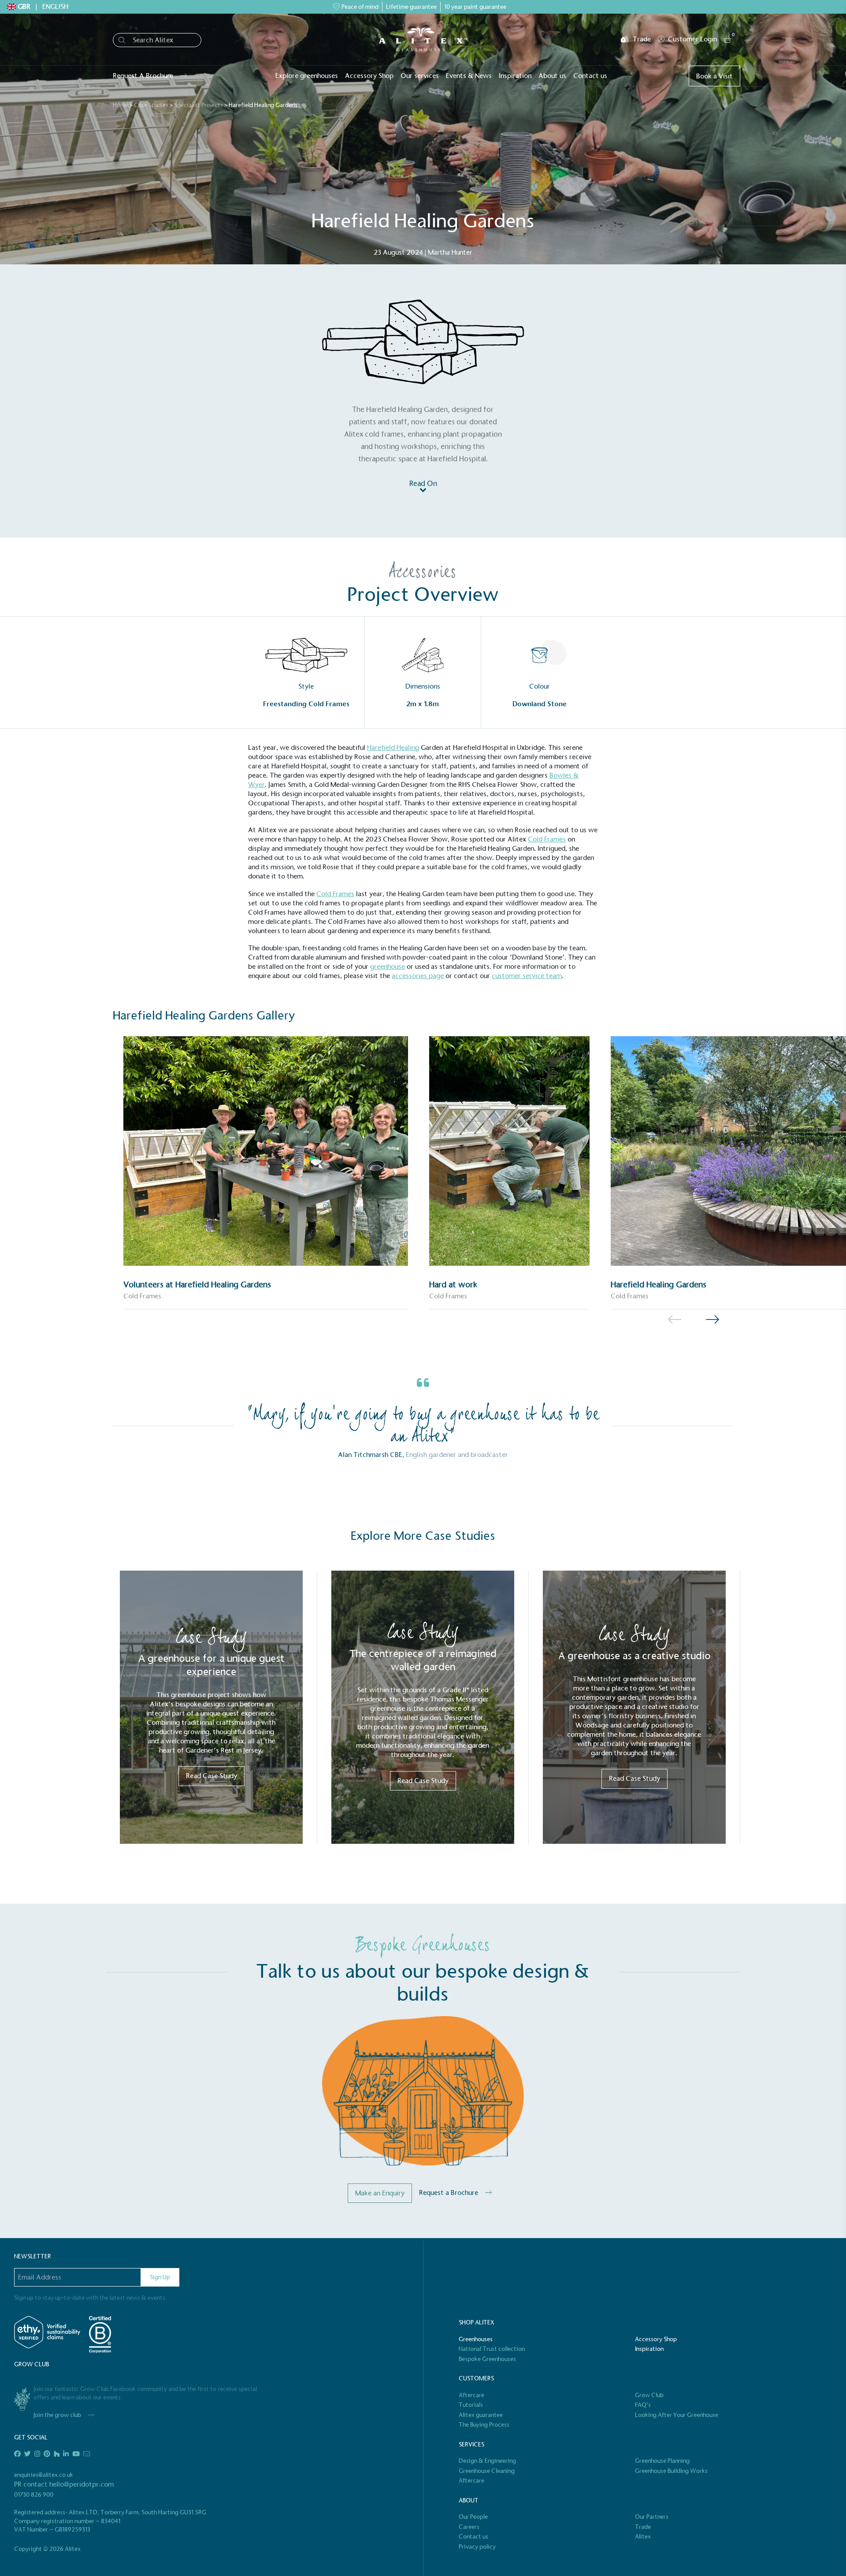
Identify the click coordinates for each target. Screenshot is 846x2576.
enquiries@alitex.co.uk (44, 2475)
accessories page (418, 976)
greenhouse (388, 966)
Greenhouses (476, 2339)
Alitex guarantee (481, 2415)
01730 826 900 (34, 2495)
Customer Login (692, 39)
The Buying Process (484, 2425)
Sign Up (160, 2277)
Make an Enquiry (380, 2193)
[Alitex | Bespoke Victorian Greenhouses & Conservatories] (423, 39)
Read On (423, 484)
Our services (420, 76)
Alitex (643, 2537)
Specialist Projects (199, 105)
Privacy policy (477, 2547)
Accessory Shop (369, 76)
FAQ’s (643, 2405)
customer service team (527, 976)
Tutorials (471, 2405)
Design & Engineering (487, 2461)
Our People (473, 2517)
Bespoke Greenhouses (487, 2359)
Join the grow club (57, 2415)
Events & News (469, 76)
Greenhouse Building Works (671, 2471)
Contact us (590, 76)
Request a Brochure (449, 2192)
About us (552, 76)
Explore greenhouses (307, 76)
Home (121, 105)
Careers (469, 2527)
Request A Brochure (143, 76)
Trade (642, 39)
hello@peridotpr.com (82, 2484)
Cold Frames (547, 839)
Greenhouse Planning (662, 2461)
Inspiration (515, 76)
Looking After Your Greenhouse (677, 2415)
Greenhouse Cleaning (487, 2471)
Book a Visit (714, 76)
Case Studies (151, 105)
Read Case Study (211, 1776)
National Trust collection (492, 2349)
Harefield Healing (393, 747)
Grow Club (649, 2395)
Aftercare (471, 2395)
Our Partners (652, 2517)
